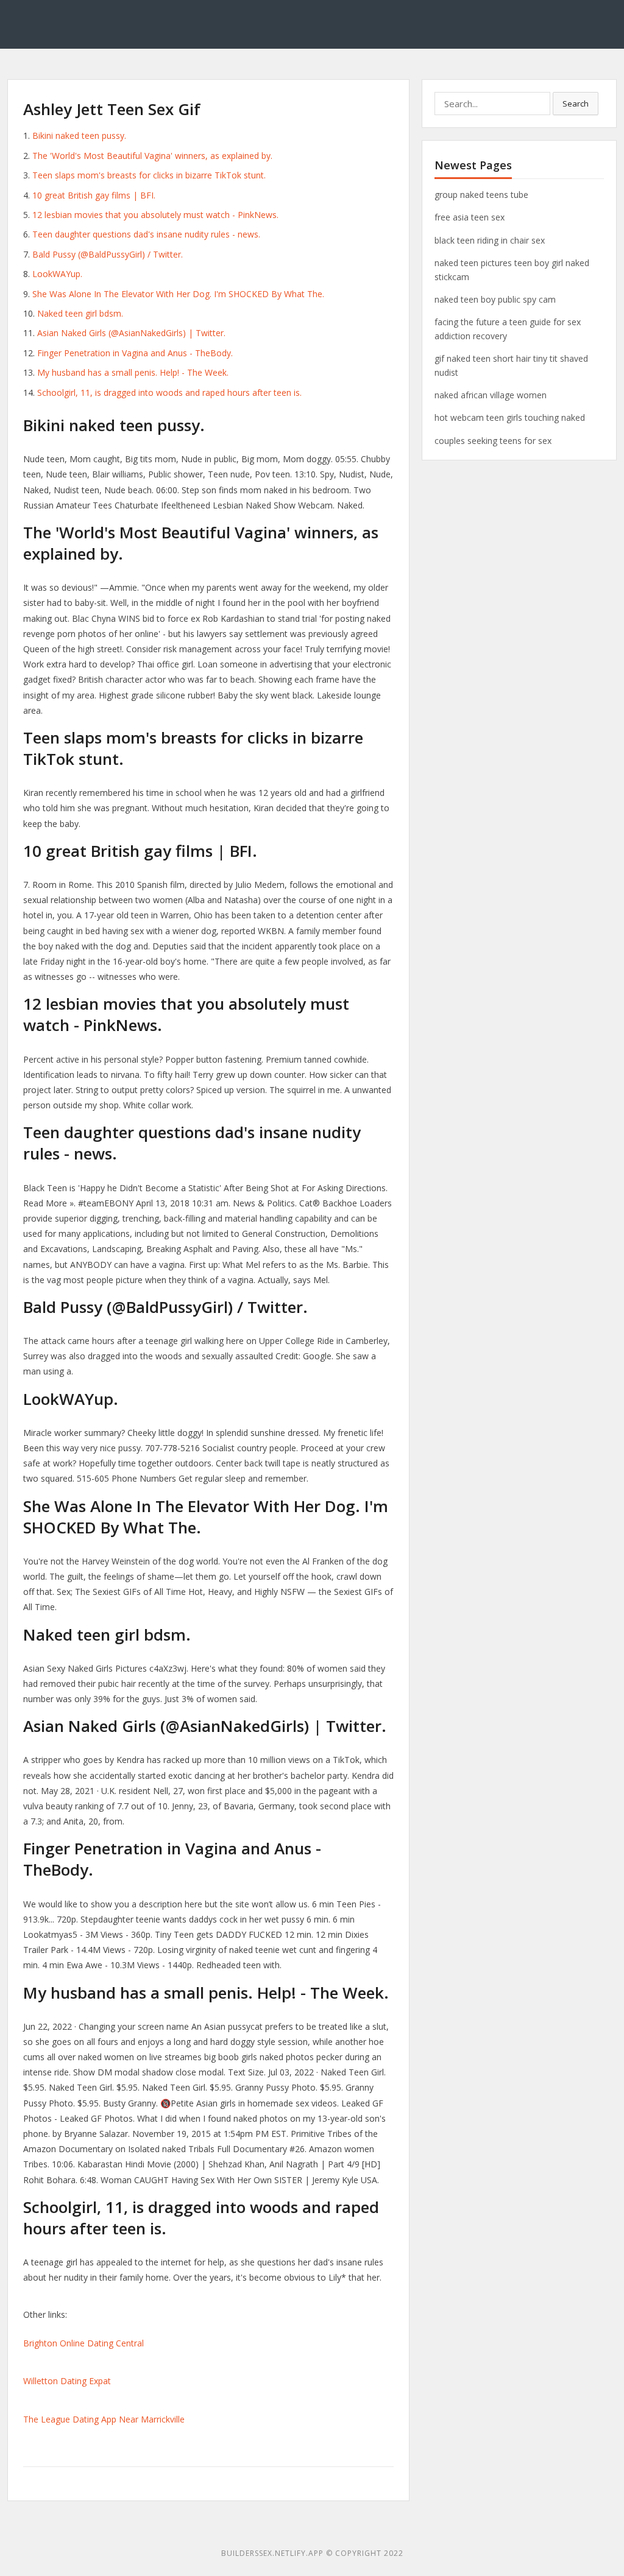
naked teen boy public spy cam (495, 299)
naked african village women (491, 395)
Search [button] (576, 104)
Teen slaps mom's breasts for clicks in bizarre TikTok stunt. (149, 175)
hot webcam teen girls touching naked (510, 417)
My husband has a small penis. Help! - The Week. (133, 372)
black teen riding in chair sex (490, 240)
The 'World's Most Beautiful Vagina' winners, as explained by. (152, 156)
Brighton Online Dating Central (83, 2343)
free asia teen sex (470, 217)
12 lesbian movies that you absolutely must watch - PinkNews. (155, 215)
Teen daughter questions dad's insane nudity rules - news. (146, 234)
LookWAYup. (57, 274)
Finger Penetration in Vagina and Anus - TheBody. (135, 353)
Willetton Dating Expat (67, 2381)
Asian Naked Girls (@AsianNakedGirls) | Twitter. (131, 333)
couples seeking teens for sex (493, 441)
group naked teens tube (481, 195)
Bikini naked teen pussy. (79, 135)
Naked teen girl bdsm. (80, 313)
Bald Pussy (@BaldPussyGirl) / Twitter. (108, 254)
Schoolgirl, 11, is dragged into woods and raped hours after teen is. (169, 392)
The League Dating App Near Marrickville (104, 2419)
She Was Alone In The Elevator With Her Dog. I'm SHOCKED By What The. (178, 294)
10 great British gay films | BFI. (94, 195)
